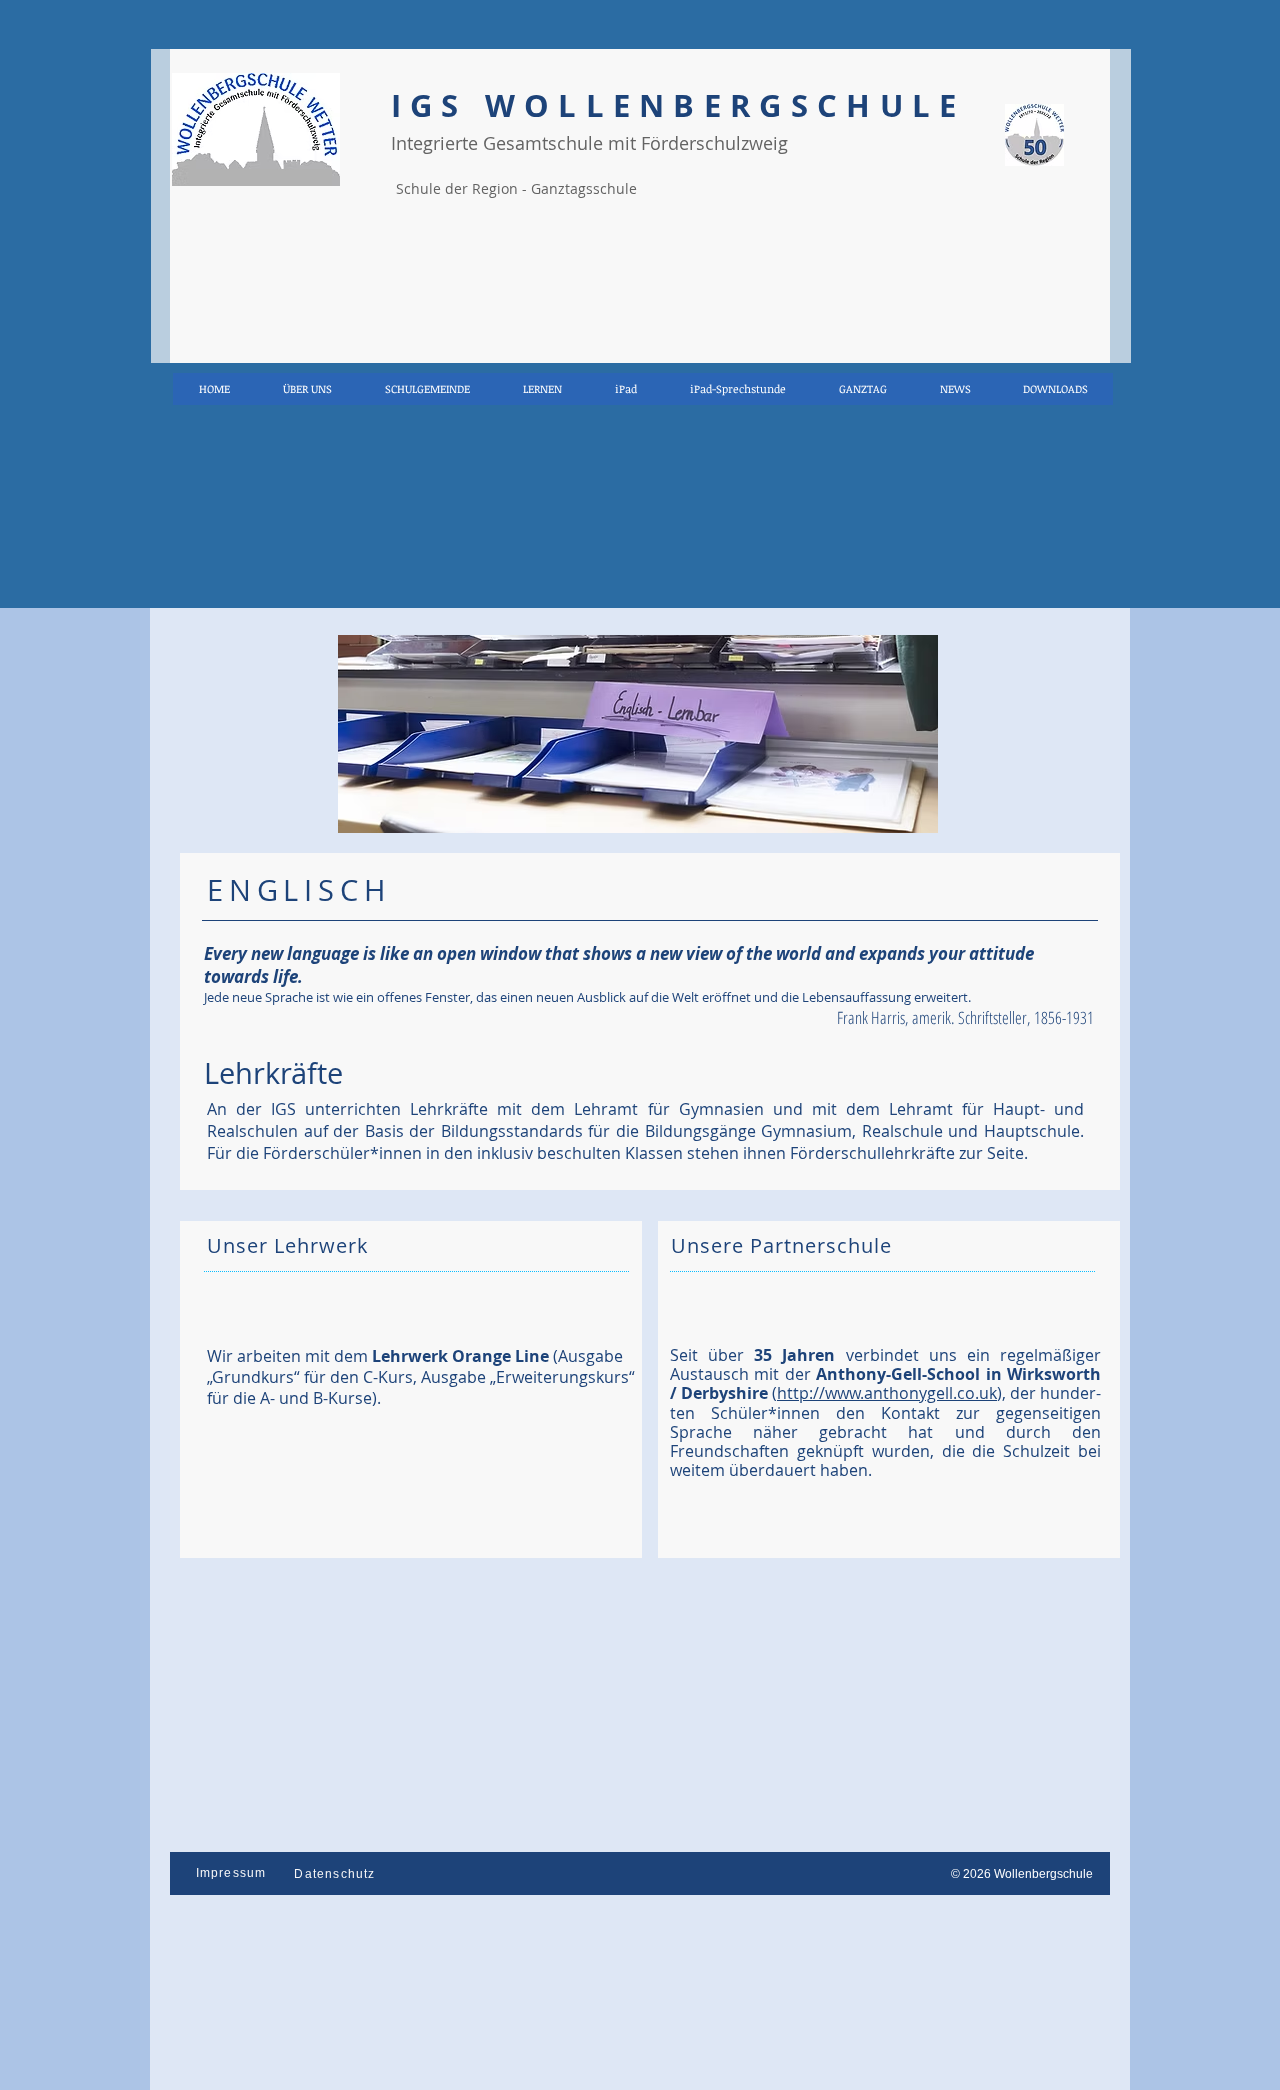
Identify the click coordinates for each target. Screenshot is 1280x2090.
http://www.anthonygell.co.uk (887, 1393)
